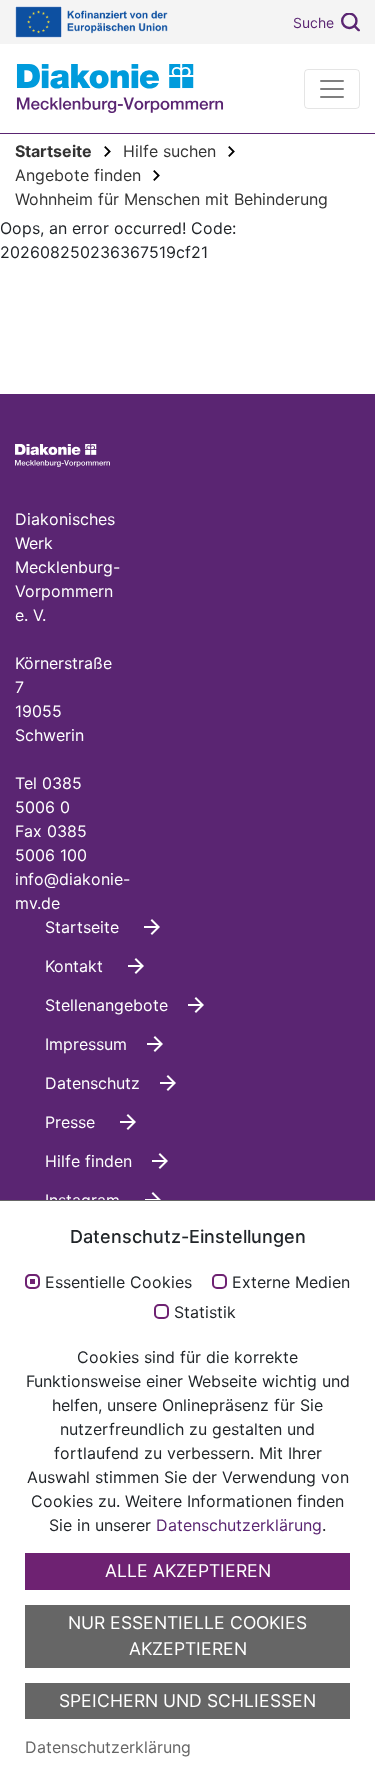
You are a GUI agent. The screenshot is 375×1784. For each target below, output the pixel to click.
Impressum (86, 1044)
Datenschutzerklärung (239, 1525)
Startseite (84, 927)
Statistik (205, 1313)
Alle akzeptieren (188, 1570)
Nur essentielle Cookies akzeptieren (187, 1635)
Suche (313, 22)
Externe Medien (291, 1283)
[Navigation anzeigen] (332, 89)
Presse (72, 1122)
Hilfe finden (88, 1161)
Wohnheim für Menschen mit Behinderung (171, 199)
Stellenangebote (106, 1005)
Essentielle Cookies (118, 1283)
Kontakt (76, 966)
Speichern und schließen (187, 1700)
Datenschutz (92, 1083)
